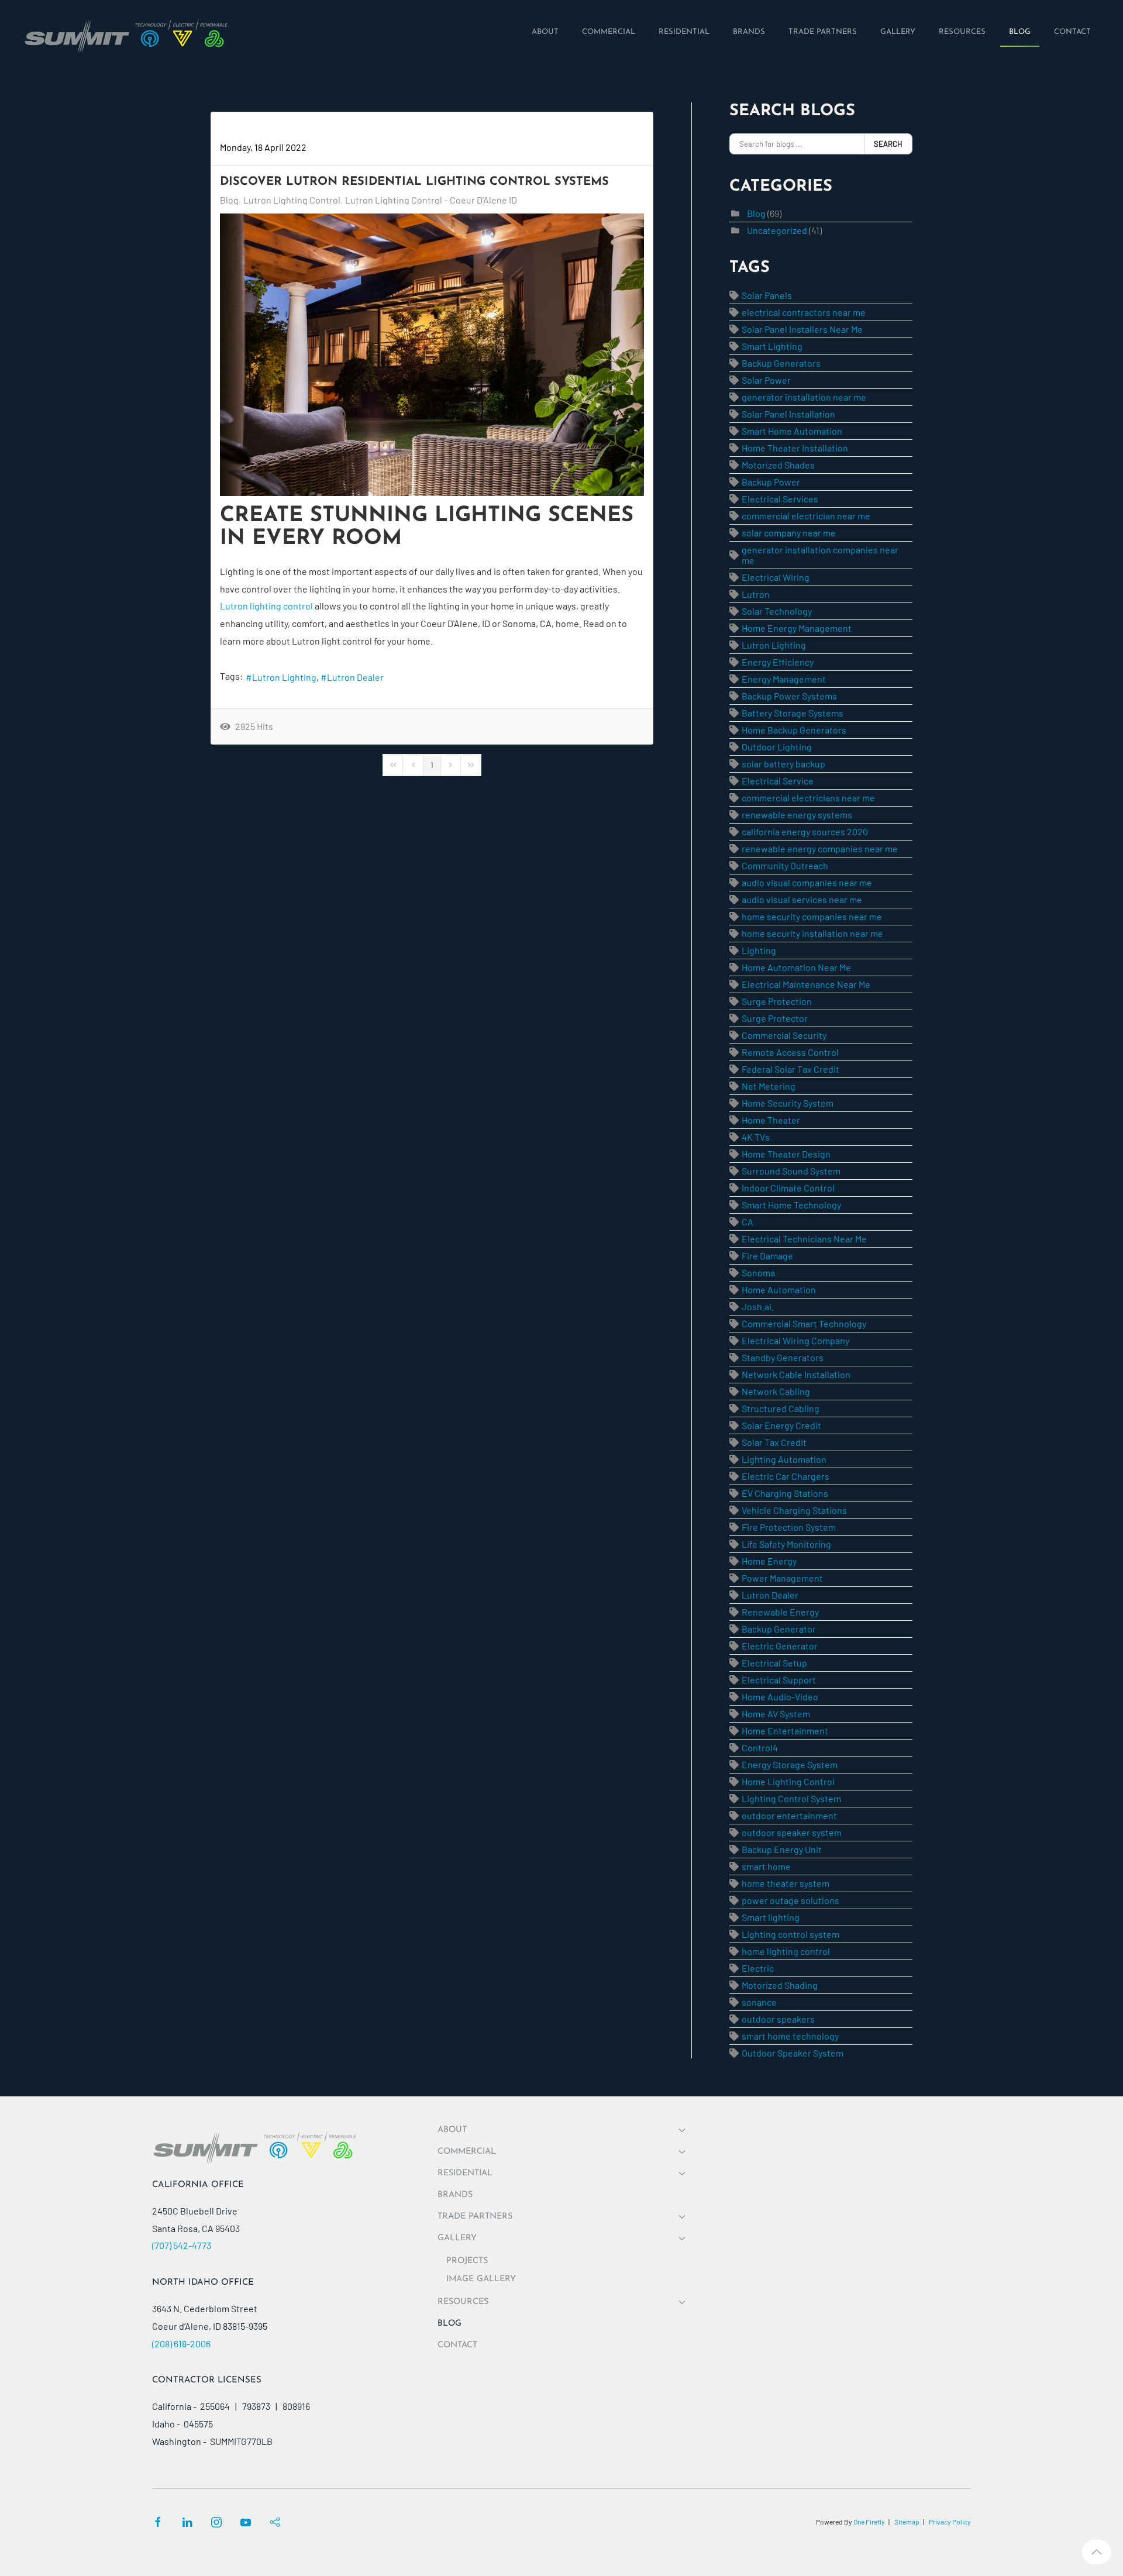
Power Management (782, 1578)
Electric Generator (780, 1646)
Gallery (457, 2238)
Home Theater (771, 1120)
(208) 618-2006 (181, 2343)
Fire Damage (767, 1256)
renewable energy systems (797, 815)
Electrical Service (778, 781)
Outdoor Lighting (777, 747)
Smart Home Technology (791, 1205)
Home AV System (776, 1714)
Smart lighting (771, 1917)
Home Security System (788, 1103)
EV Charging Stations (785, 1493)
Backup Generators (781, 363)
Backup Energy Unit (782, 1849)
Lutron (756, 594)
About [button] (452, 2130)
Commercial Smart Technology (804, 1323)
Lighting (759, 950)
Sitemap (907, 2522)
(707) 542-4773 (182, 2245)
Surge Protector (775, 1018)
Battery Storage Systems (793, 713)
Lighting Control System (791, 1798)
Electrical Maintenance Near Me (806, 984)
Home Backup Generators (794, 730)
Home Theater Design (786, 1154)
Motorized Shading (780, 1985)
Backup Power (771, 482)
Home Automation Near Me (796, 967)
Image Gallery (481, 2279)
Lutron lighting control (266, 606)
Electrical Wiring (776, 577)
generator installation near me (804, 397)
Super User (243, 130)
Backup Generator (779, 1629)
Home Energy (769, 1561)
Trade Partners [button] (475, 2217)
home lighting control (786, 1951)
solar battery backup (783, 764)
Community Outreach (785, 865)
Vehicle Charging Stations (794, 1510)
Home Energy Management (797, 628)
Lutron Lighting (284, 677)
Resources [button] (463, 2302)
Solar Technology (777, 611)
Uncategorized (777, 230)
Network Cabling (776, 1391)
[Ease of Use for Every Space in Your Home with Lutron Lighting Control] (432, 355)
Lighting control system (790, 1934)
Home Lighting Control (788, 1781)
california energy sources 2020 (805, 831)
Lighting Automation (784, 1459)
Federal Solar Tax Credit (790, 1069)
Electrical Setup (774, 1663)
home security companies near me (812, 916)
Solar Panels (767, 295)
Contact (457, 2345)
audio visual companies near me (807, 882)
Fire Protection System (789, 1527)
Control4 (760, 1747)
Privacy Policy (950, 2522)
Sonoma (758, 1272)
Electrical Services (780, 499)
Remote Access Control (790, 1052)
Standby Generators (783, 1357)
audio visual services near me (802, 899)
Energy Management (784, 679)
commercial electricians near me (808, 798)
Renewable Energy (780, 1612)
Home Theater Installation (795, 448)
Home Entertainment (785, 1730)
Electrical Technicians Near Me (804, 1239)
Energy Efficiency (778, 662)
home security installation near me (812, 933)
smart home (766, 1866)
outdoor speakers (778, 2019)
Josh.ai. (758, 1306)
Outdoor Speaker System (793, 2053)
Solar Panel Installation (788, 414)
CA (747, 1222)
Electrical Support (779, 1680)
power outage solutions (790, 1900)
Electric (758, 1968)
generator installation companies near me (820, 555)
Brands (455, 2195)
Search (888, 144)
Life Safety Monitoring (786, 1544)
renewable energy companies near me (820, 848)
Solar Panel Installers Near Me (802, 329)
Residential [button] (465, 2173)
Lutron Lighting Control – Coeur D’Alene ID (431, 200)
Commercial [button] (467, 2152)
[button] (1097, 2552)
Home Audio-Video (780, 1697)
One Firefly (869, 2522)
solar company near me (789, 533)
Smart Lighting (772, 346)
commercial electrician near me (806, 516)
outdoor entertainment (789, 1815)
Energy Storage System (790, 1764)
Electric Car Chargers (786, 1476)
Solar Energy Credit (781, 1425)
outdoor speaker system (792, 1832)
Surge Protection (777, 1001)
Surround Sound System (791, 1171)
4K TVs (756, 1137)
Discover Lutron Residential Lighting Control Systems (414, 182)
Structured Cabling (781, 1408)
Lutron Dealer (355, 677)
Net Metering (769, 1086)
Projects (467, 2261)
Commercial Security (784, 1035)
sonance (759, 2002)
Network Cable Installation (796, 1374)
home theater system (786, 1883)
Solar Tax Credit (774, 1442)
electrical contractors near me (804, 312)
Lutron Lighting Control (292, 200)
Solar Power (766, 380)
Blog (229, 200)
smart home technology (790, 2036)
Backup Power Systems (789, 696)
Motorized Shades (778, 465)
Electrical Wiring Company (795, 1340)
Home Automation (779, 1289)
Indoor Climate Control (788, 1188)
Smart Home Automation (792, 431)
